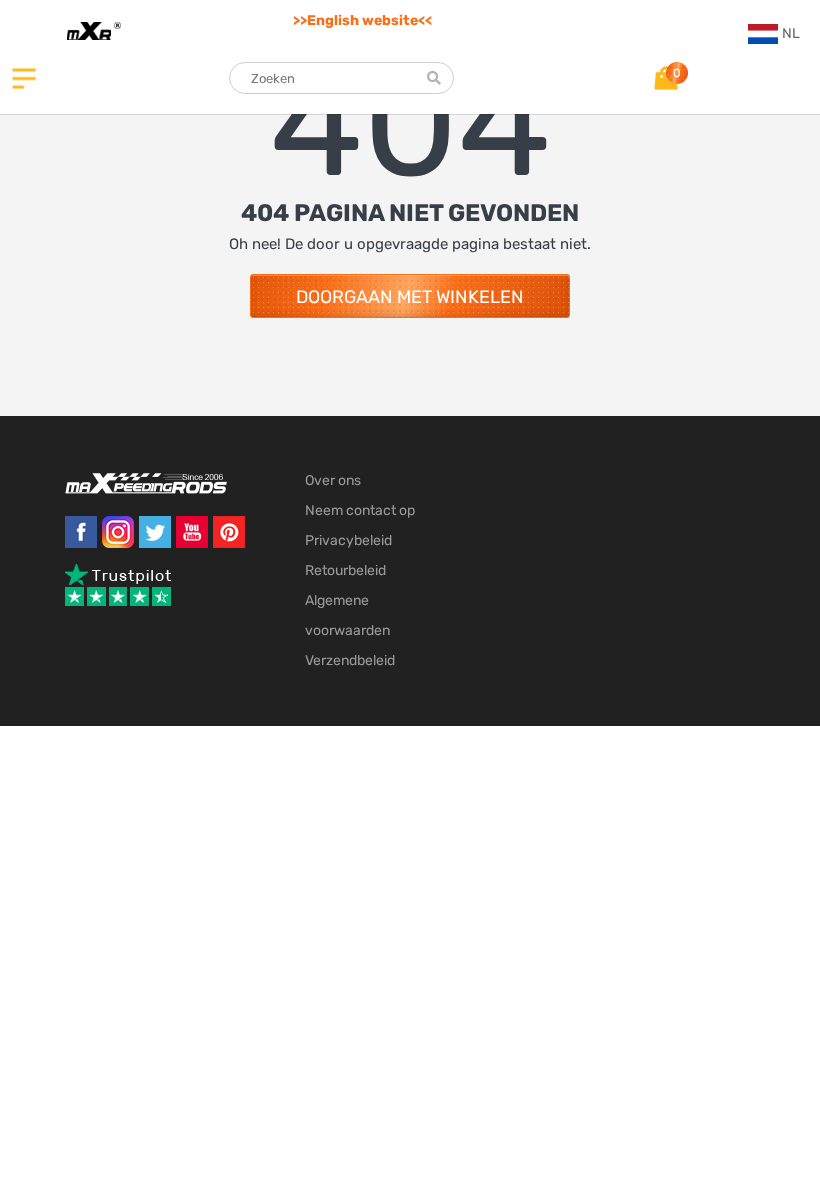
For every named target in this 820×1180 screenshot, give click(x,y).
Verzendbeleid (350, 660)
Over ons (333, 480)
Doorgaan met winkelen (410, 297)
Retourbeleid (345, 570)
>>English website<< (362, 20)
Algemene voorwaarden (347, 615)
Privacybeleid (348, 540)
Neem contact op (360, 510)
